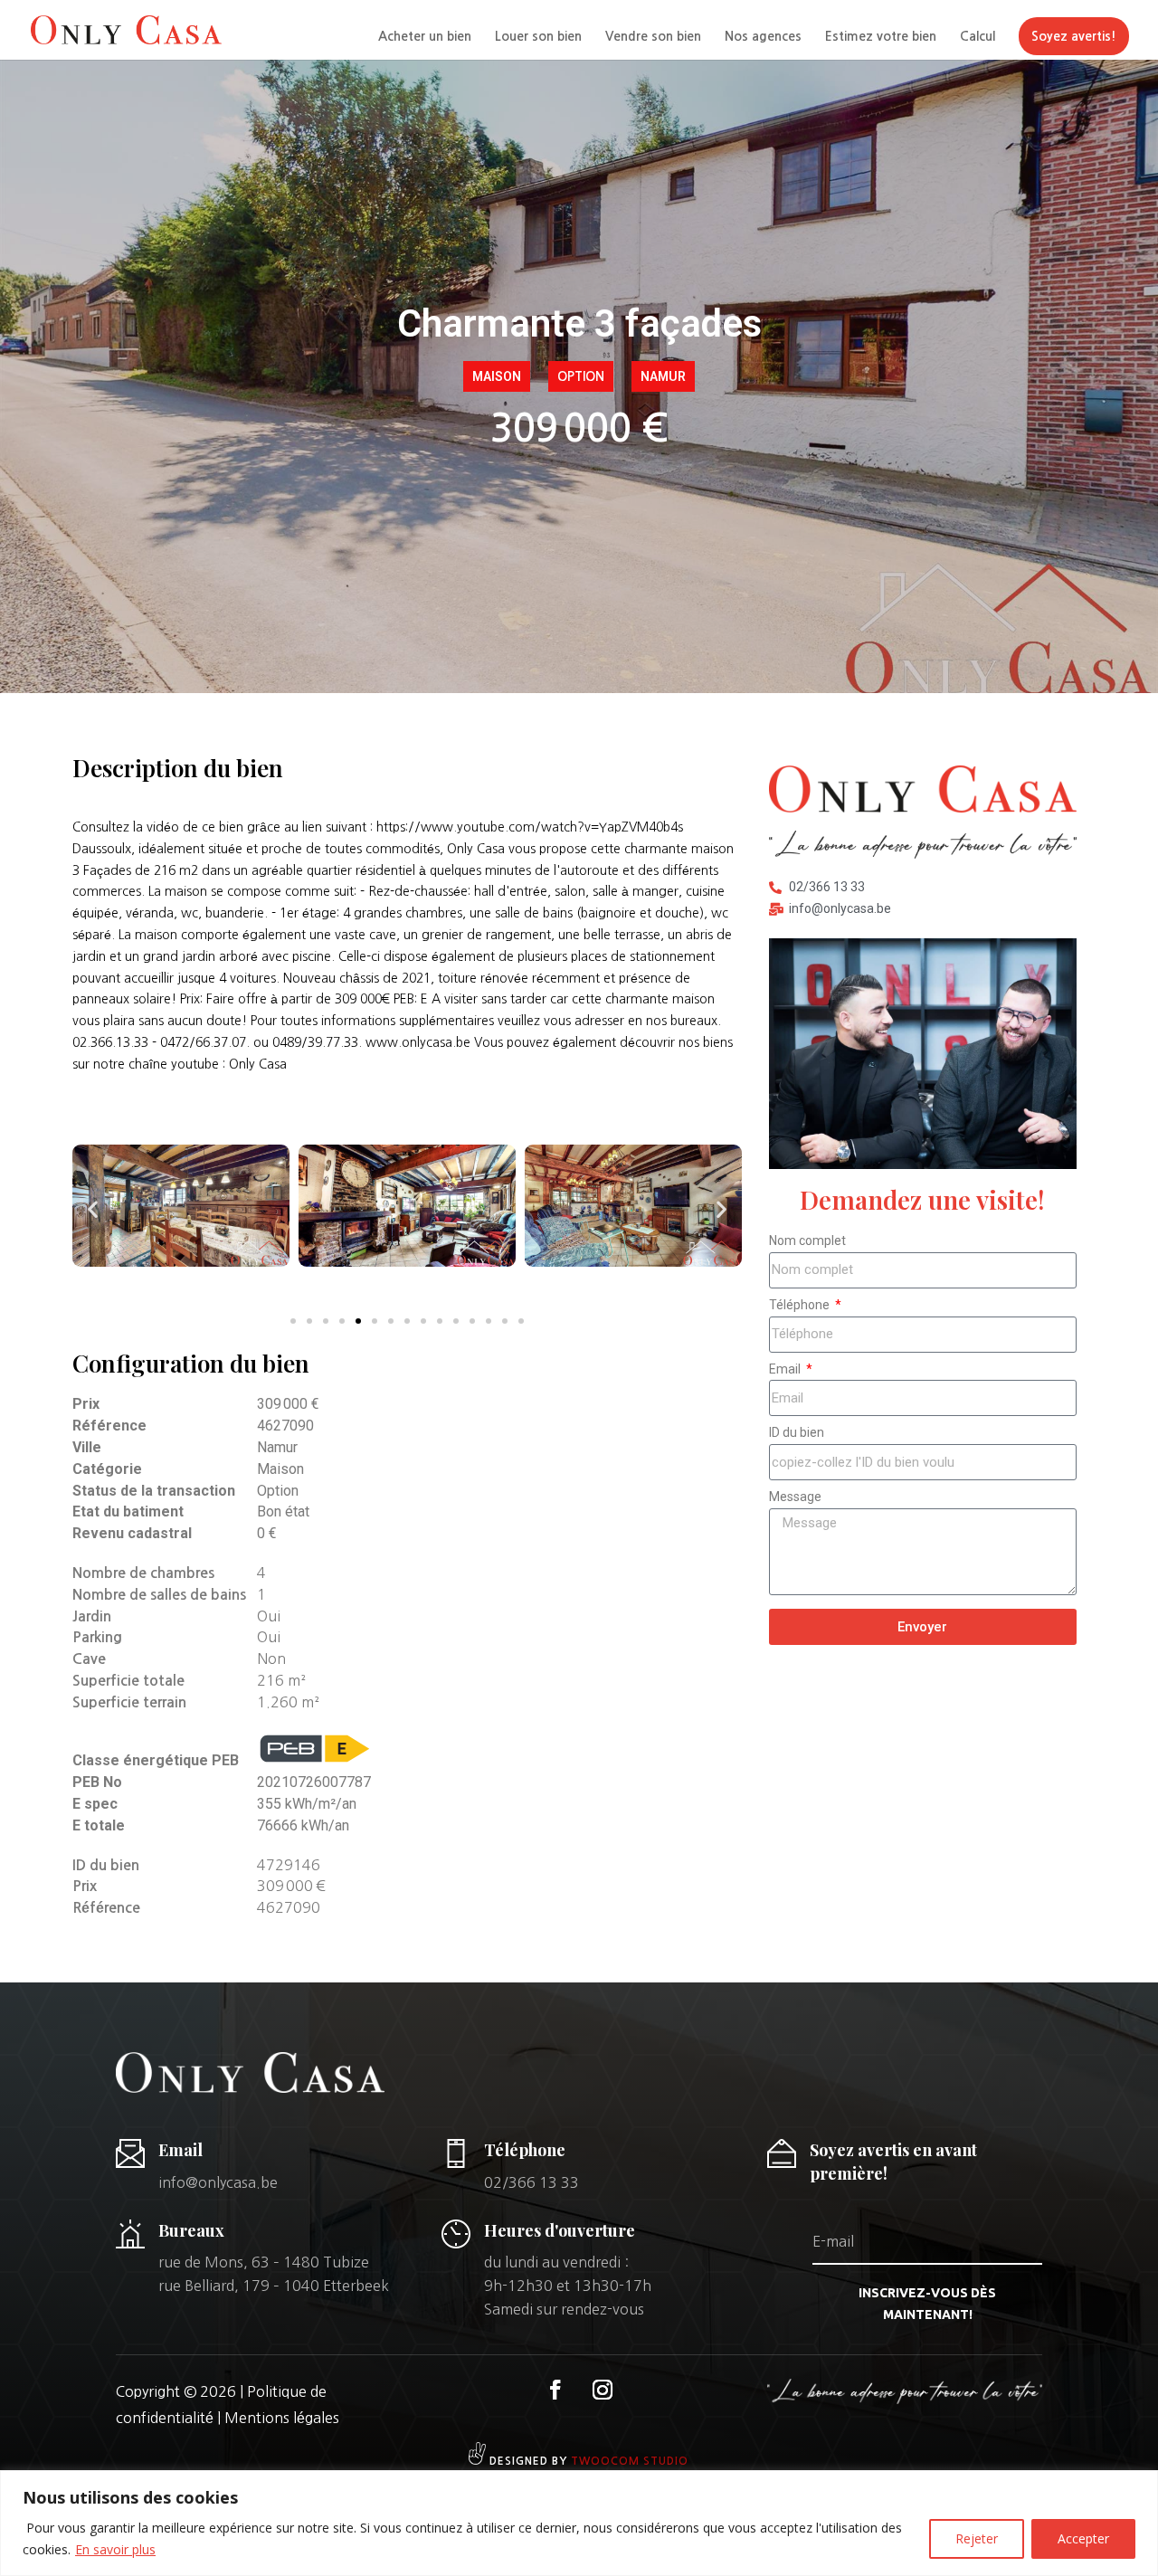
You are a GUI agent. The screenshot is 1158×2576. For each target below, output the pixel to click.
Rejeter (977, 2538)
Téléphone (801, 1305)
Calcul (978, 36)
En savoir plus (115, 2549)
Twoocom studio (630, 2461)
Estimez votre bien (881, 36)
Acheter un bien (425, 36)
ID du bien (797, 1432)
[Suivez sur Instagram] (603, 2390)
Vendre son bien (653, 36)
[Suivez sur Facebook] (555, 2390)
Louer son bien (538, 36)
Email (786, 1369)
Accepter (1083, 2538)
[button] (93, 1208)
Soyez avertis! (1074, 36)
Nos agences (763, 36)
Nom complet (807, 1240)
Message (795, 1497)
